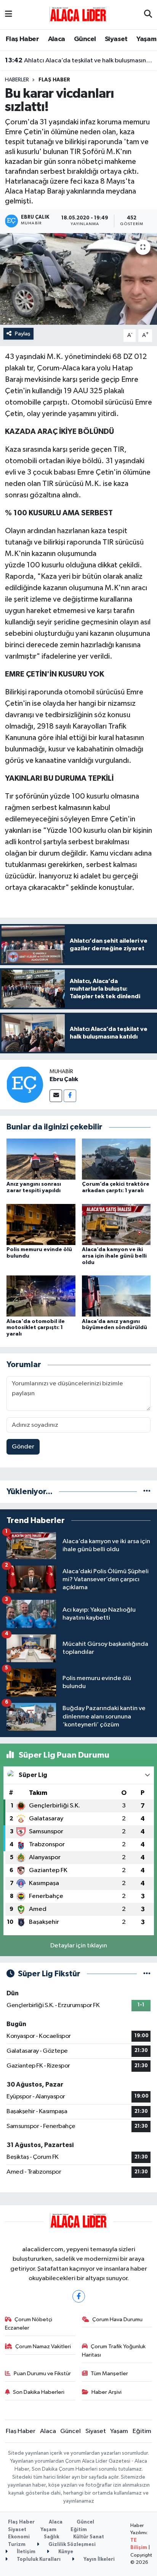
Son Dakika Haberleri (39, 2392)
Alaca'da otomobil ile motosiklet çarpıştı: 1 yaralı (36, 1328)
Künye (65, 2552)
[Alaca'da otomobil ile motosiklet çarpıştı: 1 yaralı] (41, 1296)
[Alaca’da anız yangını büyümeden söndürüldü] (116, 1296)
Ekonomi (19, 2537)
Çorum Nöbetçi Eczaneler (29, 2324)
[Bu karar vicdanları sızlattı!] (78, 279)
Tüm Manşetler (109, 2374)
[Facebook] (70, 1096)
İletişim (26, 2552)
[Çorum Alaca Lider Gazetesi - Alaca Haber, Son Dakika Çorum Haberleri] (78, 14)
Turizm (17, 2545)
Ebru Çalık (64, 1079)
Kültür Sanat (89, 2537)
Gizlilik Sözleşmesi (71, 2545)
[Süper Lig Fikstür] (147, 1974)
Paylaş (23, 334)
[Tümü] (147, 1492)
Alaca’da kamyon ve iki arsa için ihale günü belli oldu (114, 1256)
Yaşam (146, 39)
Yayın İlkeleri (99, 2559)
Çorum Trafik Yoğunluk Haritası (114, 2351)
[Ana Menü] (9, 15)
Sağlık (51, 2537)
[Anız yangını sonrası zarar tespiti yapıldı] (41, 1159)
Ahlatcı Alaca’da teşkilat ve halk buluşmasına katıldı (79, 60)
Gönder (23, 1447)
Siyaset (116, 39)
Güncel (85, 39)
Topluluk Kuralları (38, 2559)
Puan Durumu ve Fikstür (42, 2374)
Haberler (17, 80)
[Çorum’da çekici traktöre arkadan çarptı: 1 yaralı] (116, 1159)
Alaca (57, 39)
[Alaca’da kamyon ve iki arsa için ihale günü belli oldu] (116, 1224)
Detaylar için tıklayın (79, 1946)
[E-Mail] (56, 1096)
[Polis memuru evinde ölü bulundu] (41, 1224)
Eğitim (142, 2431)
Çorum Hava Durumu (117, 2320)
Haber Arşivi (107, 2392)
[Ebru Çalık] (25, 1084)
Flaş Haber (22, 39)
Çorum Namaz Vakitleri (43, 2347)
